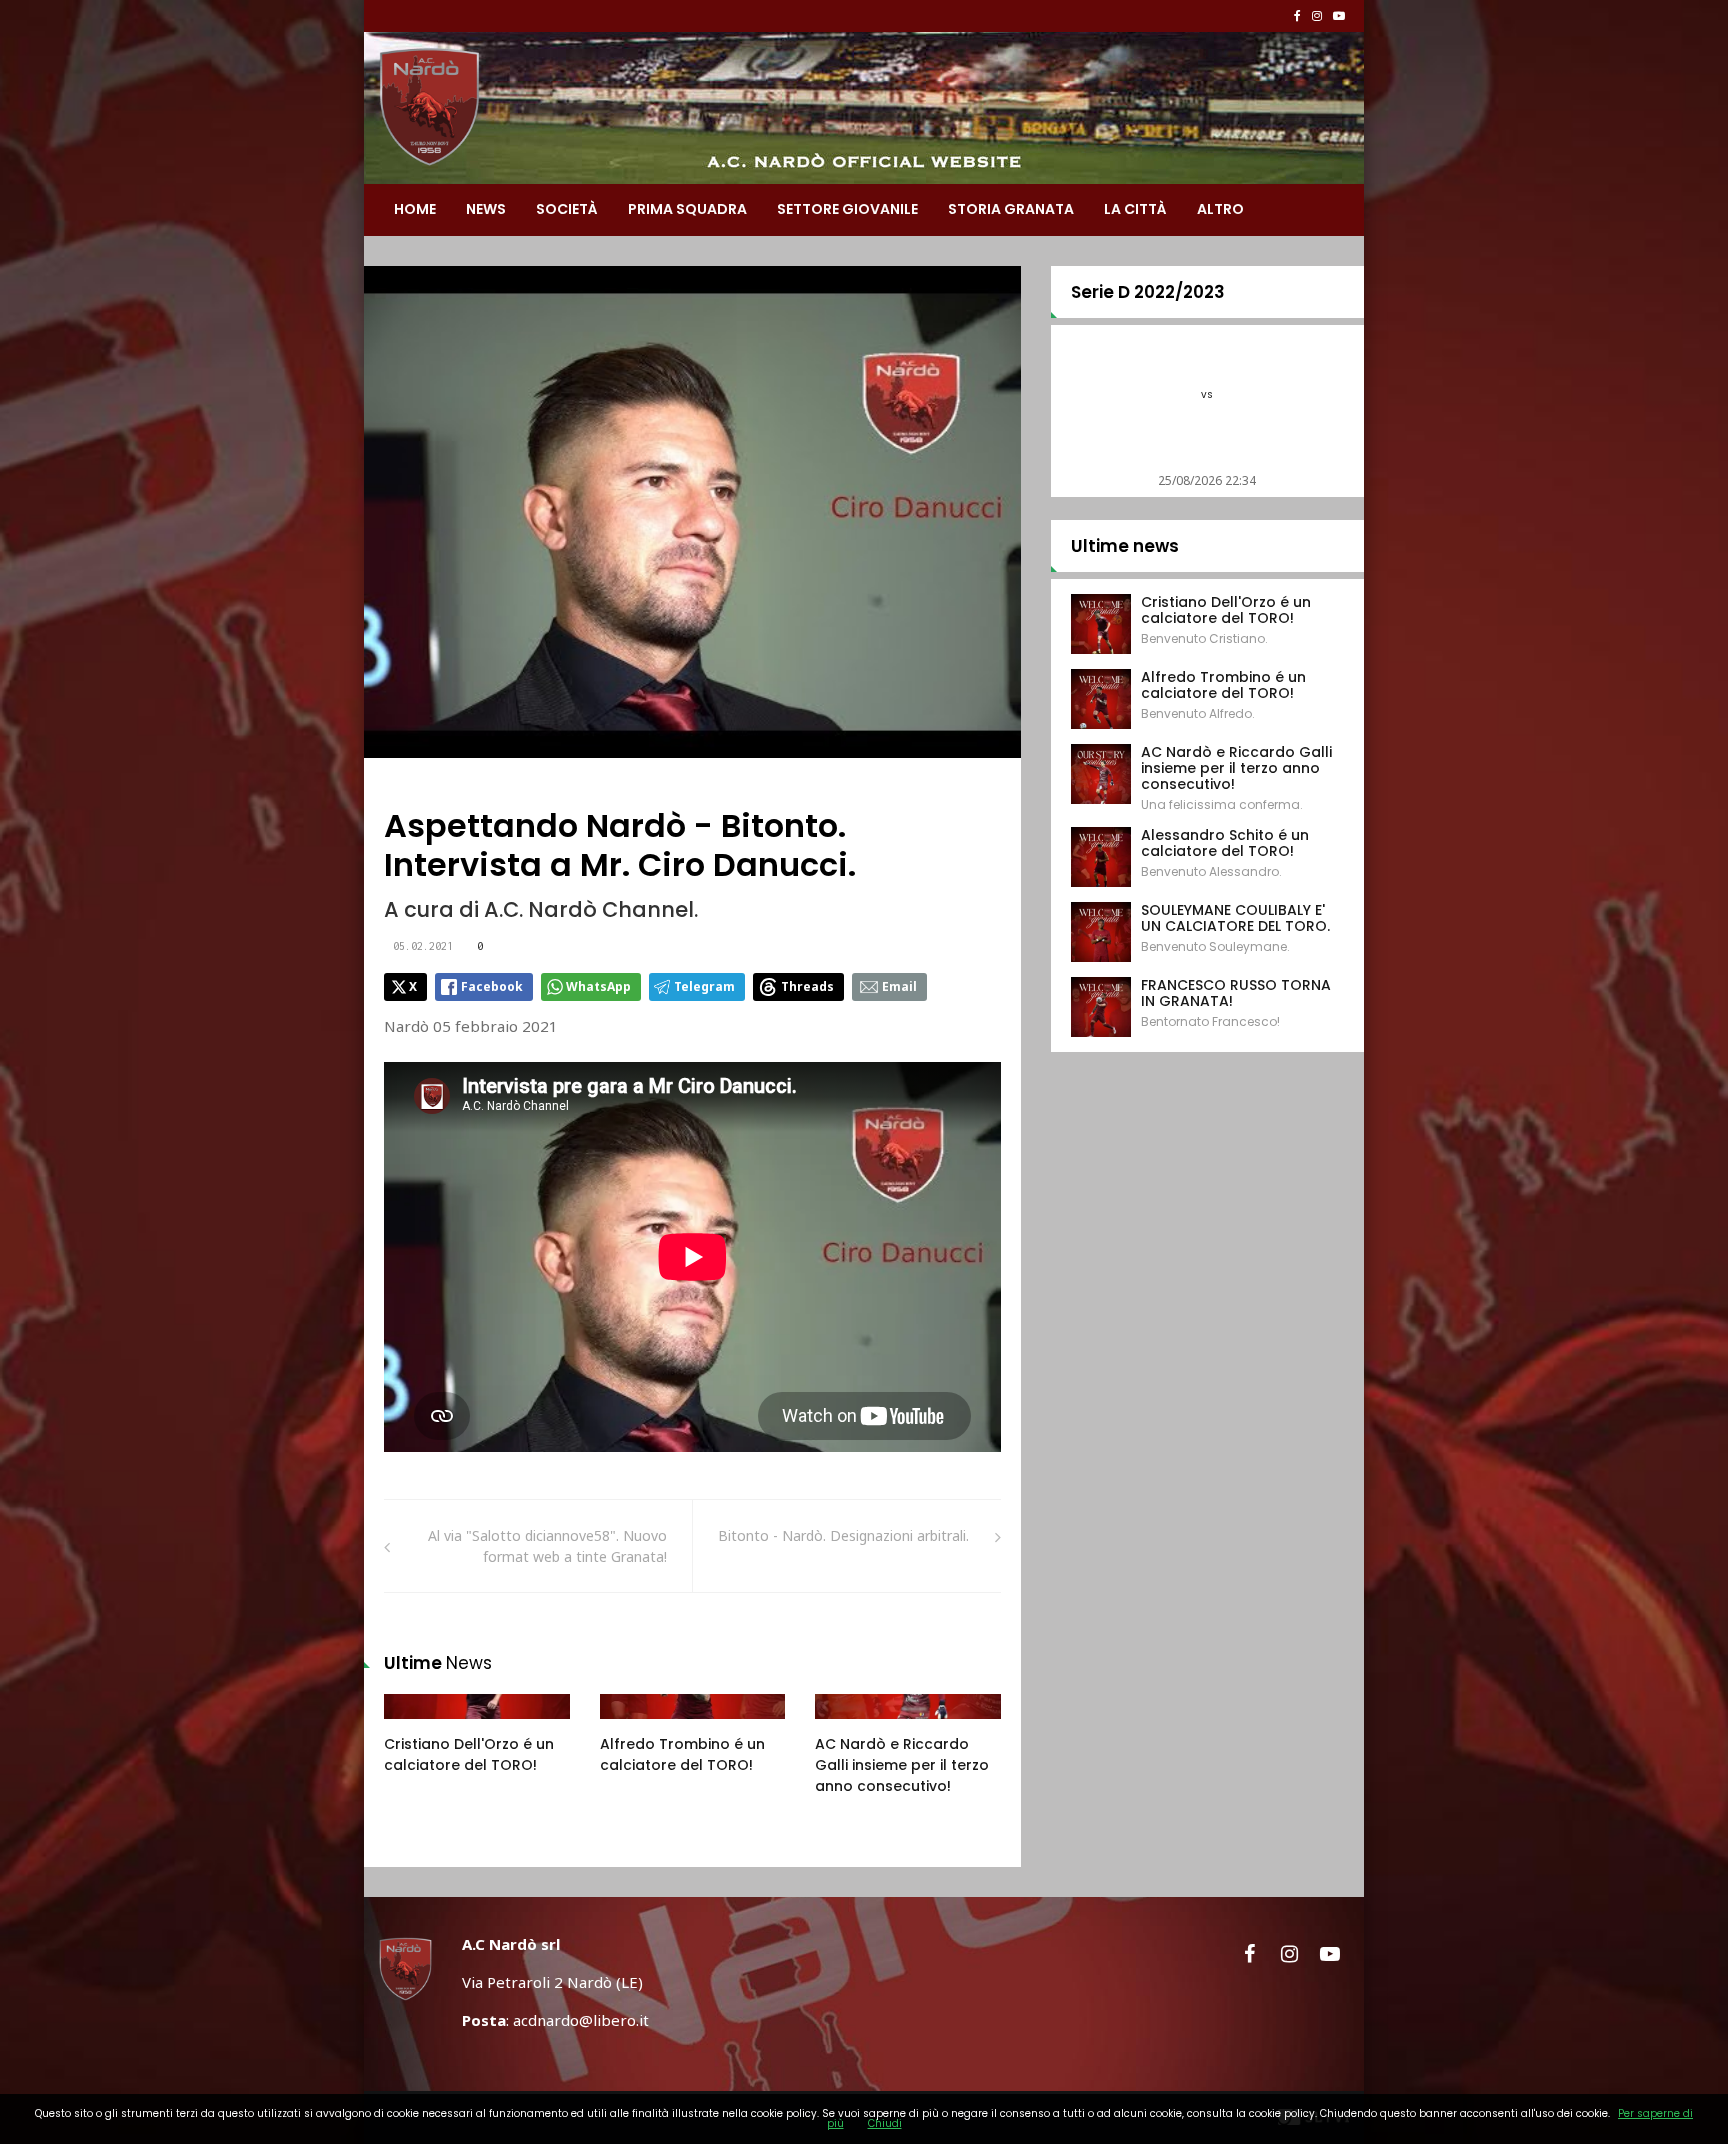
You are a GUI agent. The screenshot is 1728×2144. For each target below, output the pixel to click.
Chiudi (885, 2123)
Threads (807, 986)
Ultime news (1125, 546)
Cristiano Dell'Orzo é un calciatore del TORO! (469, 1754)
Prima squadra (687, 209)
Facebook (492, 986)
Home (415, 209)
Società (567, 209)
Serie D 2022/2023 (1148, 292)
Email (899, 986)
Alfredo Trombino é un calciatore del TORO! (682, 1754)
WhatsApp (598, 986)
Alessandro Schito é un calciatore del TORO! (1225, 843)
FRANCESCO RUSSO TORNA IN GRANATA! (1236, 993)
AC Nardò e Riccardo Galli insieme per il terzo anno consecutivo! (902, 1765)
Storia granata (1011, 209)
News (486, 209)
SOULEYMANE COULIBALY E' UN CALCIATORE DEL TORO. (1235, 918)
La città (1135, 209)
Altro (1220, 209)
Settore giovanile (847, 209)
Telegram (704, 986)
